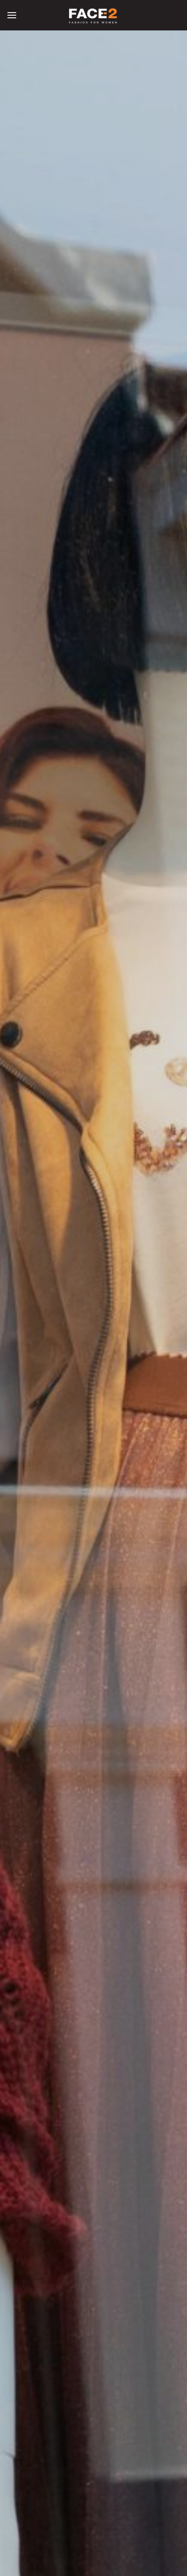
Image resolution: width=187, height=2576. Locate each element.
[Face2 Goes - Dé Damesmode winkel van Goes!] (93, 15)
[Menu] (12, 15)
